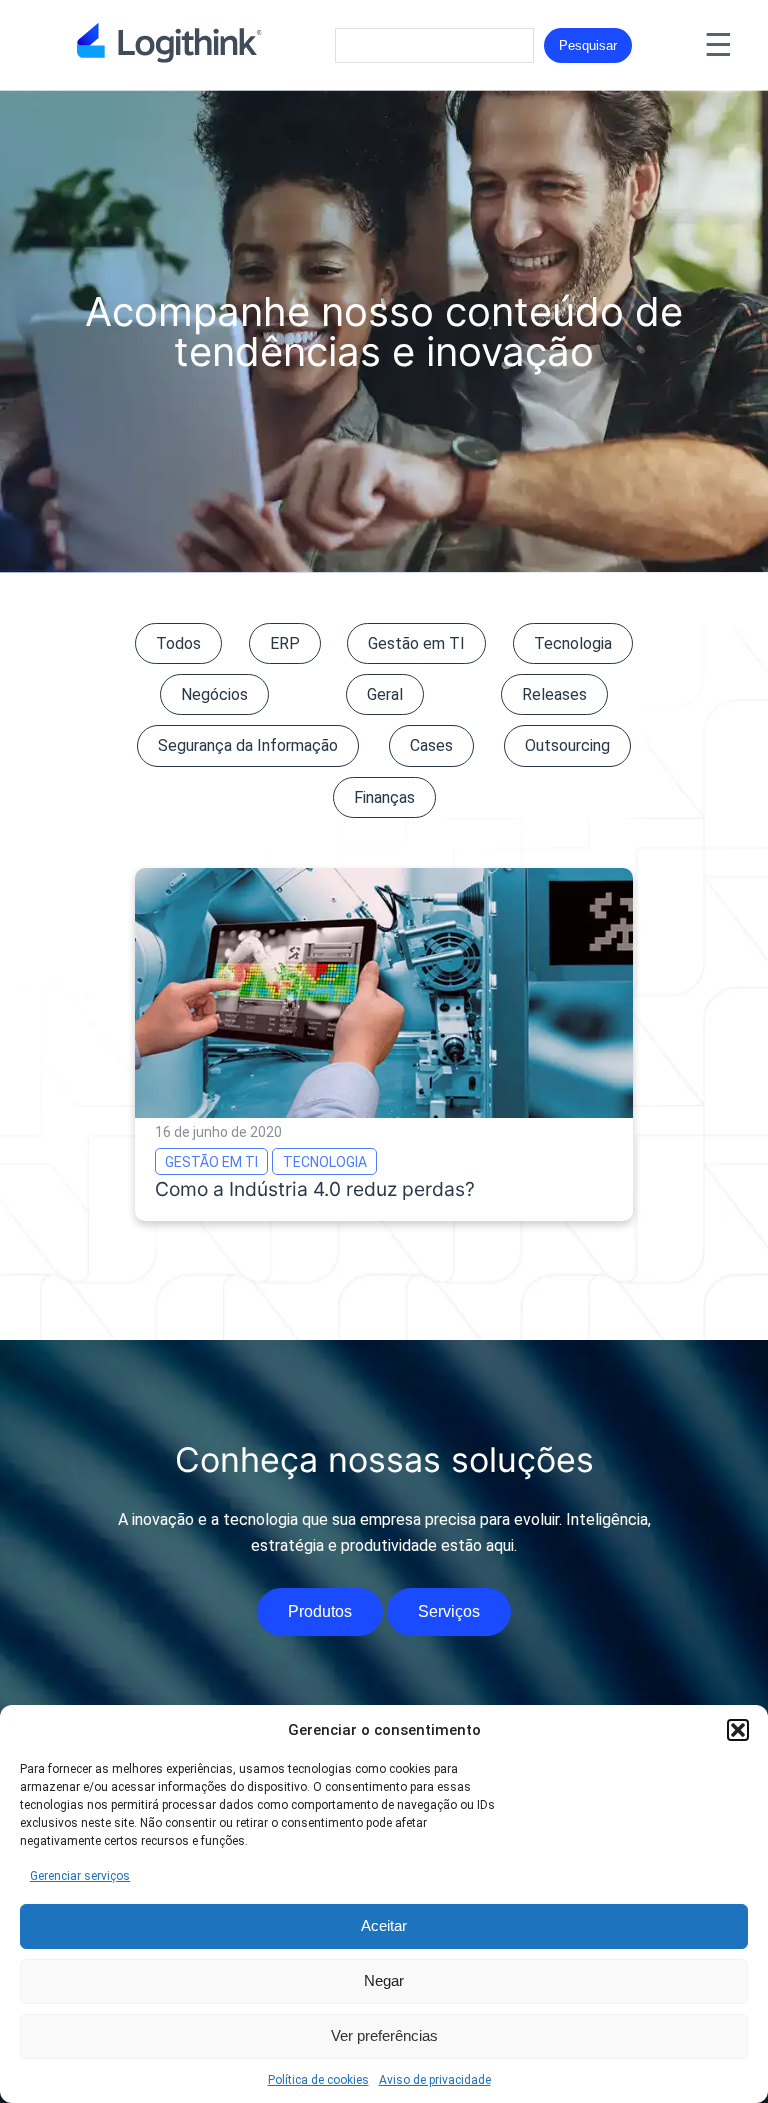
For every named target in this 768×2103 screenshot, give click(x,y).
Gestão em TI (416, 643)
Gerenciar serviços (80, 1876)
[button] (738, 1730)
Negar (384, 1980)
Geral (385, 694)
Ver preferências (384, 2035)
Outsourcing (567, 745)
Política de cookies (318, 2080)
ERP (285, 643)
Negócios (214, 694)
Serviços (449, 1611)
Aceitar (384, 1925)
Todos (178, 643)
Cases (431, 745)
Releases (554, 694)
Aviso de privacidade (435, 2080)
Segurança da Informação (248, 745)
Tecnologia (573, 643)
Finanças (384, 797)
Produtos (320, 1611)
